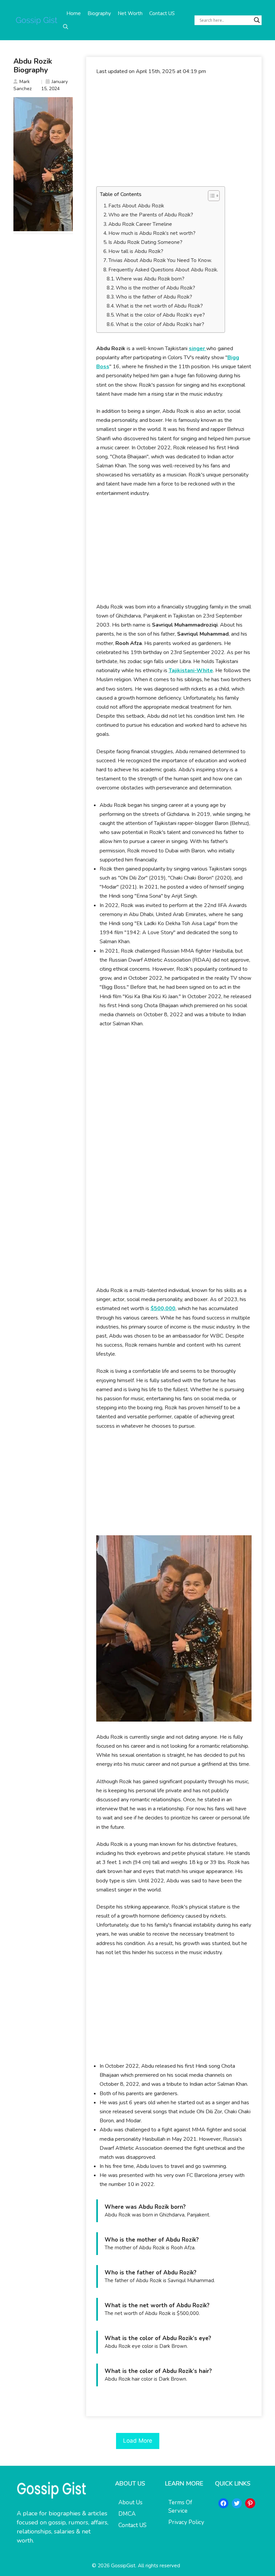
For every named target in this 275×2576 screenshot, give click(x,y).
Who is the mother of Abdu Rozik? (155, 288)
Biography (99, 13)
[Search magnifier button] (257, 20)
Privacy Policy (186, 2522)
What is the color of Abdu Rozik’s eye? (160, 315)
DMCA (127, 2514)
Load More (138, 2441)
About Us (130, 2502)
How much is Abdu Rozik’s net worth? (152, 233)
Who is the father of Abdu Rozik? (154, 297)
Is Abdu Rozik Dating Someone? (145, 242)
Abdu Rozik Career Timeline (140, 224)
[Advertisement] (174, 131)
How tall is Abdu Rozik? (136, 251)
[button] (66, 27)
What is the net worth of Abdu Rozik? (159, 306)
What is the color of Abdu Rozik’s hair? (160, 324)
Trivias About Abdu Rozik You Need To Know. (160, 260)
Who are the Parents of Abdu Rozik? (151, 215)
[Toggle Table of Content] (210, 196)
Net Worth (130, 13)
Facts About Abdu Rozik (136, 206)
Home (74, 13)
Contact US (162, 13)
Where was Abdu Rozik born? (150, 279)
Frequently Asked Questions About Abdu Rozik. (163, 270)
